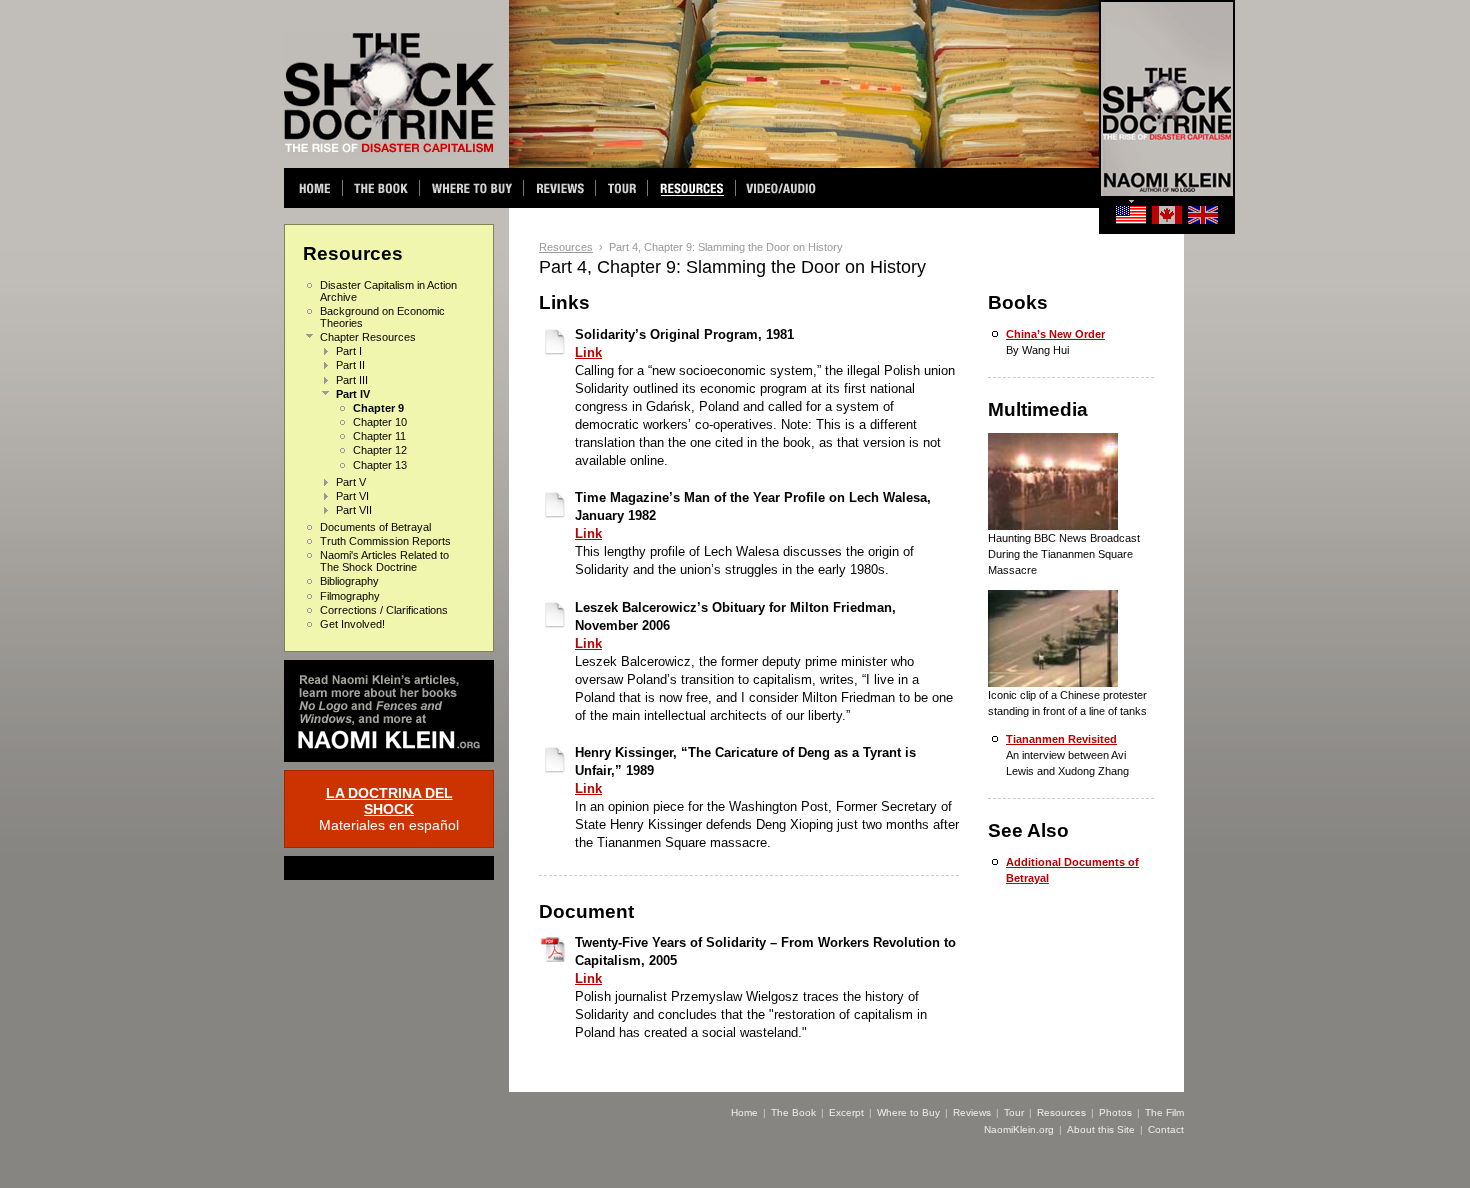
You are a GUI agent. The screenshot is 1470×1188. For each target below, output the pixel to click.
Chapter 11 (379, 436)
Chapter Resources (368, 337)
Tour (1014, 1112)
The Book (793, 1112)
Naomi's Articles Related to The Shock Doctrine (384, 561)
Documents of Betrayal (375, 527)
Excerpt (846, 1112)
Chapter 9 (378, 408)
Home (744, 1112)
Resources (566, 247)
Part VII (354, 510)
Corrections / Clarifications (384, 610)
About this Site (1101, 1129)
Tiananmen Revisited (1061, 739)
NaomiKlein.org (1019, 1129)
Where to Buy (908, 1112)
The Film (1164, 1112)
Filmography (350, 596)
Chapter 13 (380, 465)
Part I (349, 351)
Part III (352, 380)
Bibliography (349, 581)
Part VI (352, 496)
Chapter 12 (380, 450)
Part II (350, 365)
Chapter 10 (380, 422)
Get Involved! (352, 624)
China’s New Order (1055, 334)
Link (588, 352)
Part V (351, 482)
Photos (1115, 1112)
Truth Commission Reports (385, 541)
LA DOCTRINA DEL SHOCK (389, 801)
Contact (1166, 1129)
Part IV (353, 394)
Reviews (972, 1112)
